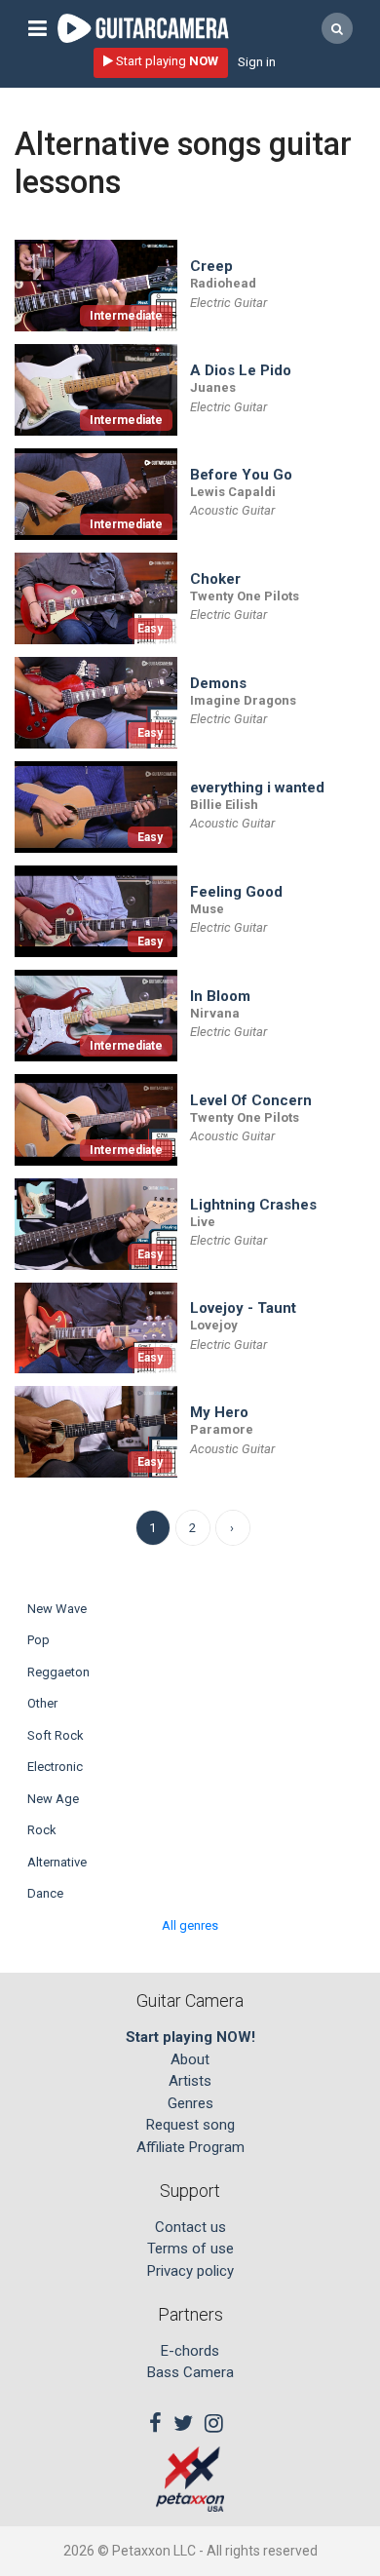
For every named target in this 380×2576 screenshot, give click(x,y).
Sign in (257, 62)
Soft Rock (56, 1735)
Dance (45, 1893)
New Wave (57, 1609)
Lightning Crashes (253, 1205)
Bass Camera (190, 2372)
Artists (190, 2081)
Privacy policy (190, 2271)
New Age (53, 1799)
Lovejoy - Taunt (243, 1308)
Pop (38, 1640)
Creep (211, 267)
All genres (190, 1925)
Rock (42, 1830)
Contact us (190, 2227)
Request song (190, 2125)
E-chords (190, 2351)
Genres (190, 2103)
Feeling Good (236, 892)
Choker (215, 579)
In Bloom (220, 997)
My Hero (219, 1413)
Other (42, 1703)
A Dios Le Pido (241, 371)
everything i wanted (257, 788)
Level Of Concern (251, 1101)
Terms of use (190, 2249)
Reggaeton (58, 1672)
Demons (218, 684)
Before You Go (241, 475)
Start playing (166, 61)
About (190, 2059)
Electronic (55, 1767)
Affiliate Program (190, 2147)
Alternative (57, 1862)
